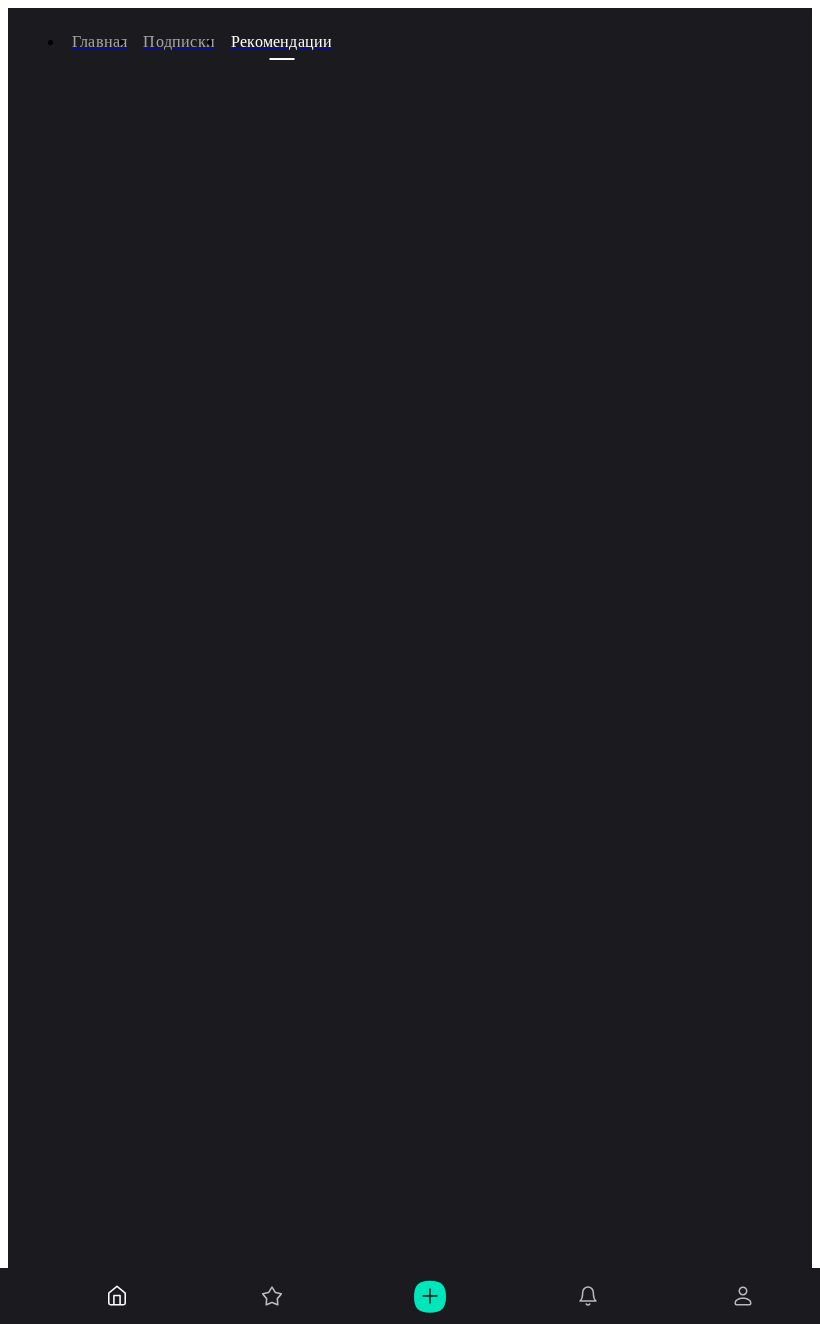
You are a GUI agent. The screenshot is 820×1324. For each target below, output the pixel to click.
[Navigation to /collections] (272, 1296)
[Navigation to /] (117, 1296)
